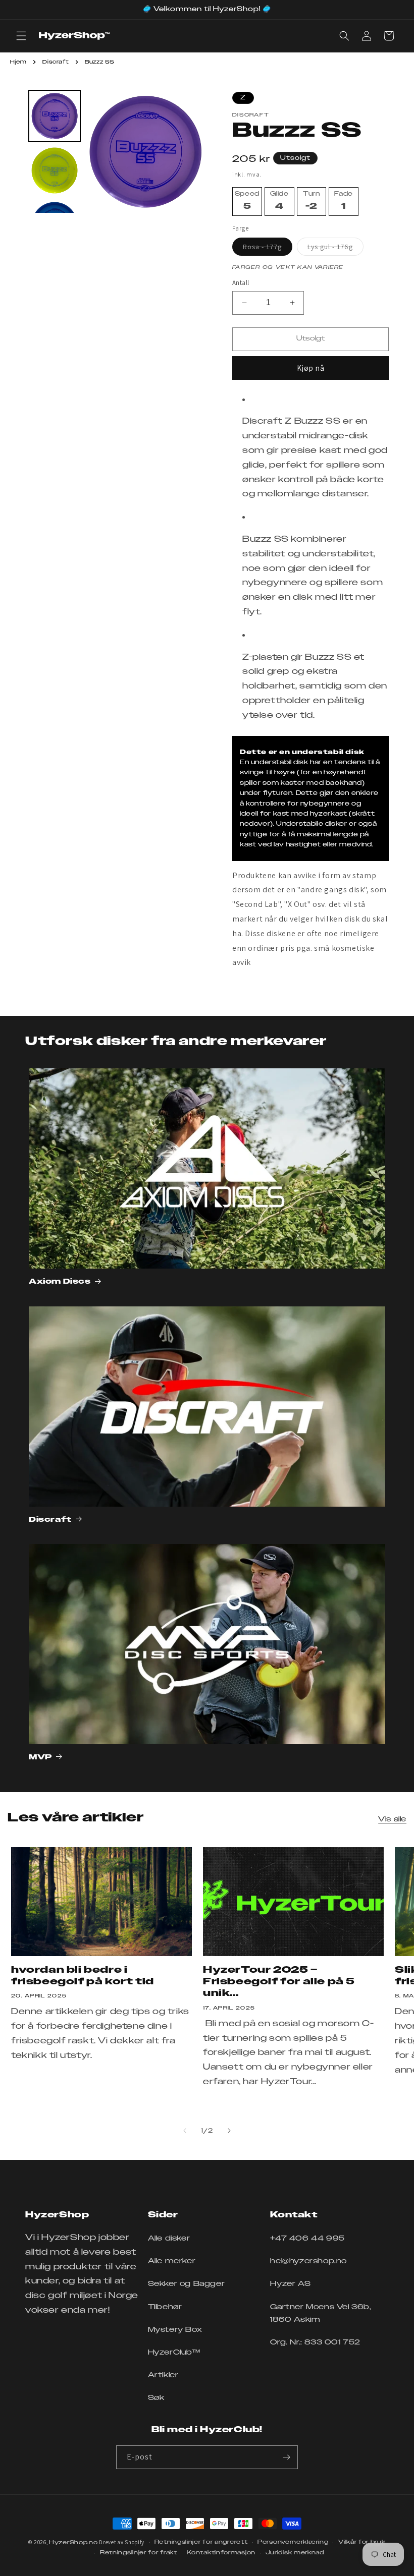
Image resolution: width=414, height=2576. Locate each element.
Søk (156, 2398)
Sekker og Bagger (187, 2284)
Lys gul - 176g (335, 249)
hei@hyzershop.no (308, 2261)
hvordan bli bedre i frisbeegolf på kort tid (83, 1976)
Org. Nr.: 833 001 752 (315, 2342)
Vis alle (392, 1819)
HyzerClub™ (174, 2353)
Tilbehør (165, 2307)
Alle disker (169, 2239)
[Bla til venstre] (185, 2131)
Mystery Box (175, 2330)
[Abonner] (286, 2457)
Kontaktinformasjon (221, 2553)
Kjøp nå (311, 368)
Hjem (18, 62)
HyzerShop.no (73, 2542)
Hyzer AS (290, 2284)
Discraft (56, 62)
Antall (241, 283)
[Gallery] (116, 151)
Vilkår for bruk (362, 2542)
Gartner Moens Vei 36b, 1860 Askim (321, 2313)
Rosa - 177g (268, 249)
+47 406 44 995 (307, 2239)
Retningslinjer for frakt (139, 2553)
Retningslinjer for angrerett (201, 2542)
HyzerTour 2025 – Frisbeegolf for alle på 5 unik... (279, 1982)
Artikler (163, 2375)
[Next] (192, 151)
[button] (21, 36)
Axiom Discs (60, 1282)
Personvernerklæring (293, 2542)
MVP (40, 1757)
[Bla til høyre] (229, 2131)
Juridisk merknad (295, 2553)
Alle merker (172, 2261)
